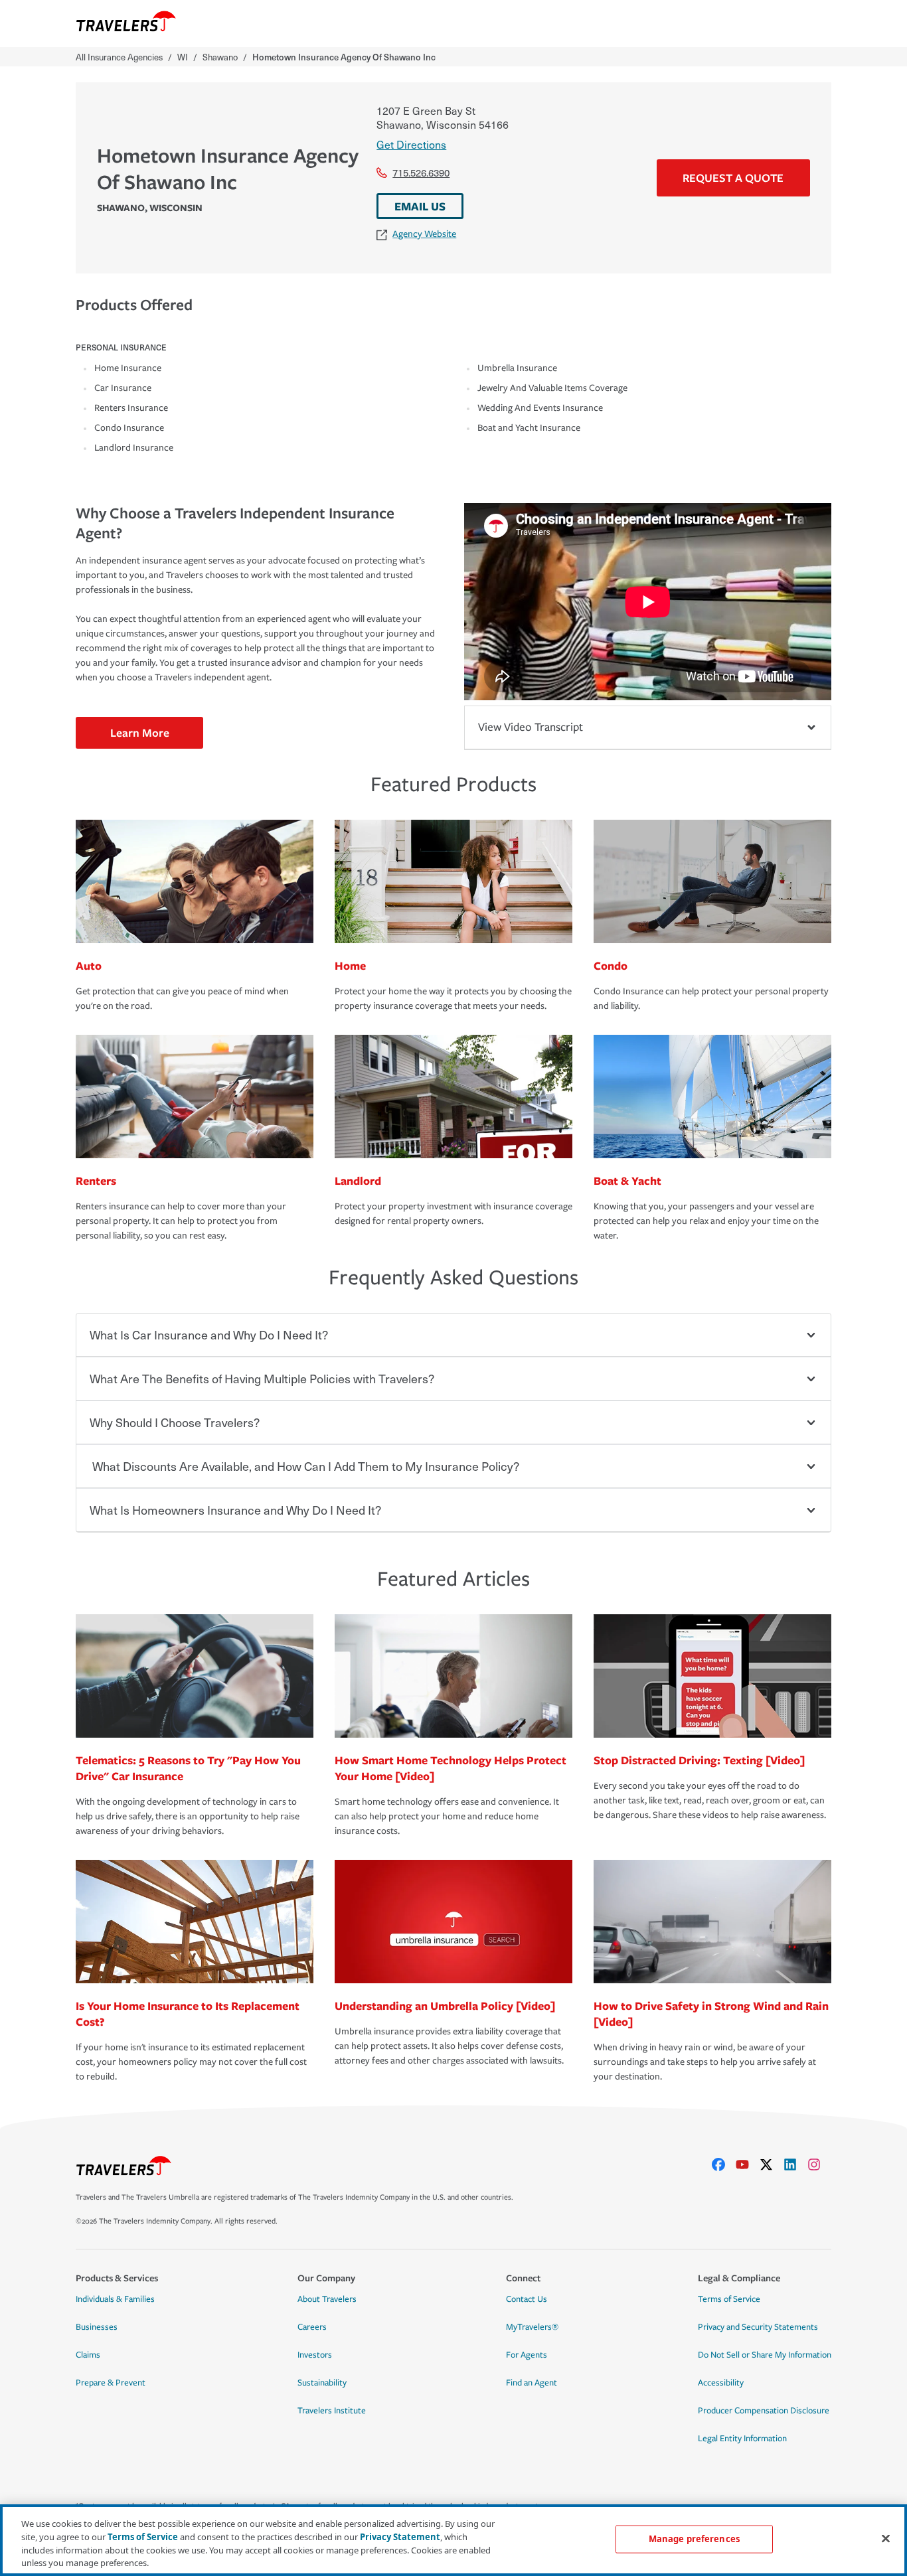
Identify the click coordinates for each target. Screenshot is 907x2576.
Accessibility (721, 2383)
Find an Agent (532, 2383)
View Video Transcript (531, 727)
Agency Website (424, 234)
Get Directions (411, 144)
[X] (772, 2164)
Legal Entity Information (742, 2439)
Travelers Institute (332, 2411)
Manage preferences (694, 2539)
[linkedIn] (795, 2164)
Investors (315, 2355)
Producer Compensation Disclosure (764, 2411)
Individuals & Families (115, 2299)
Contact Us (527, 2299)
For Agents (527, 2355)
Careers (312, 2327)
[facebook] (724, 2164)
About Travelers (327, 2299)
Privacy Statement (400, 2536)
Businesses (97, 2327)
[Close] (886, 2538)
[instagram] (819, 2164)
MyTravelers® (532, 2327)
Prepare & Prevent (111, 2383)
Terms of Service (729, 2299)
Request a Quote (733, 178)
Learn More (140, 732)
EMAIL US (420, 206)
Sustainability (322, 2383)
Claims (88, 2355)
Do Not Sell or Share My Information (765, 2355)
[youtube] (748, 2164)
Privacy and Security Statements (758, 2327)
